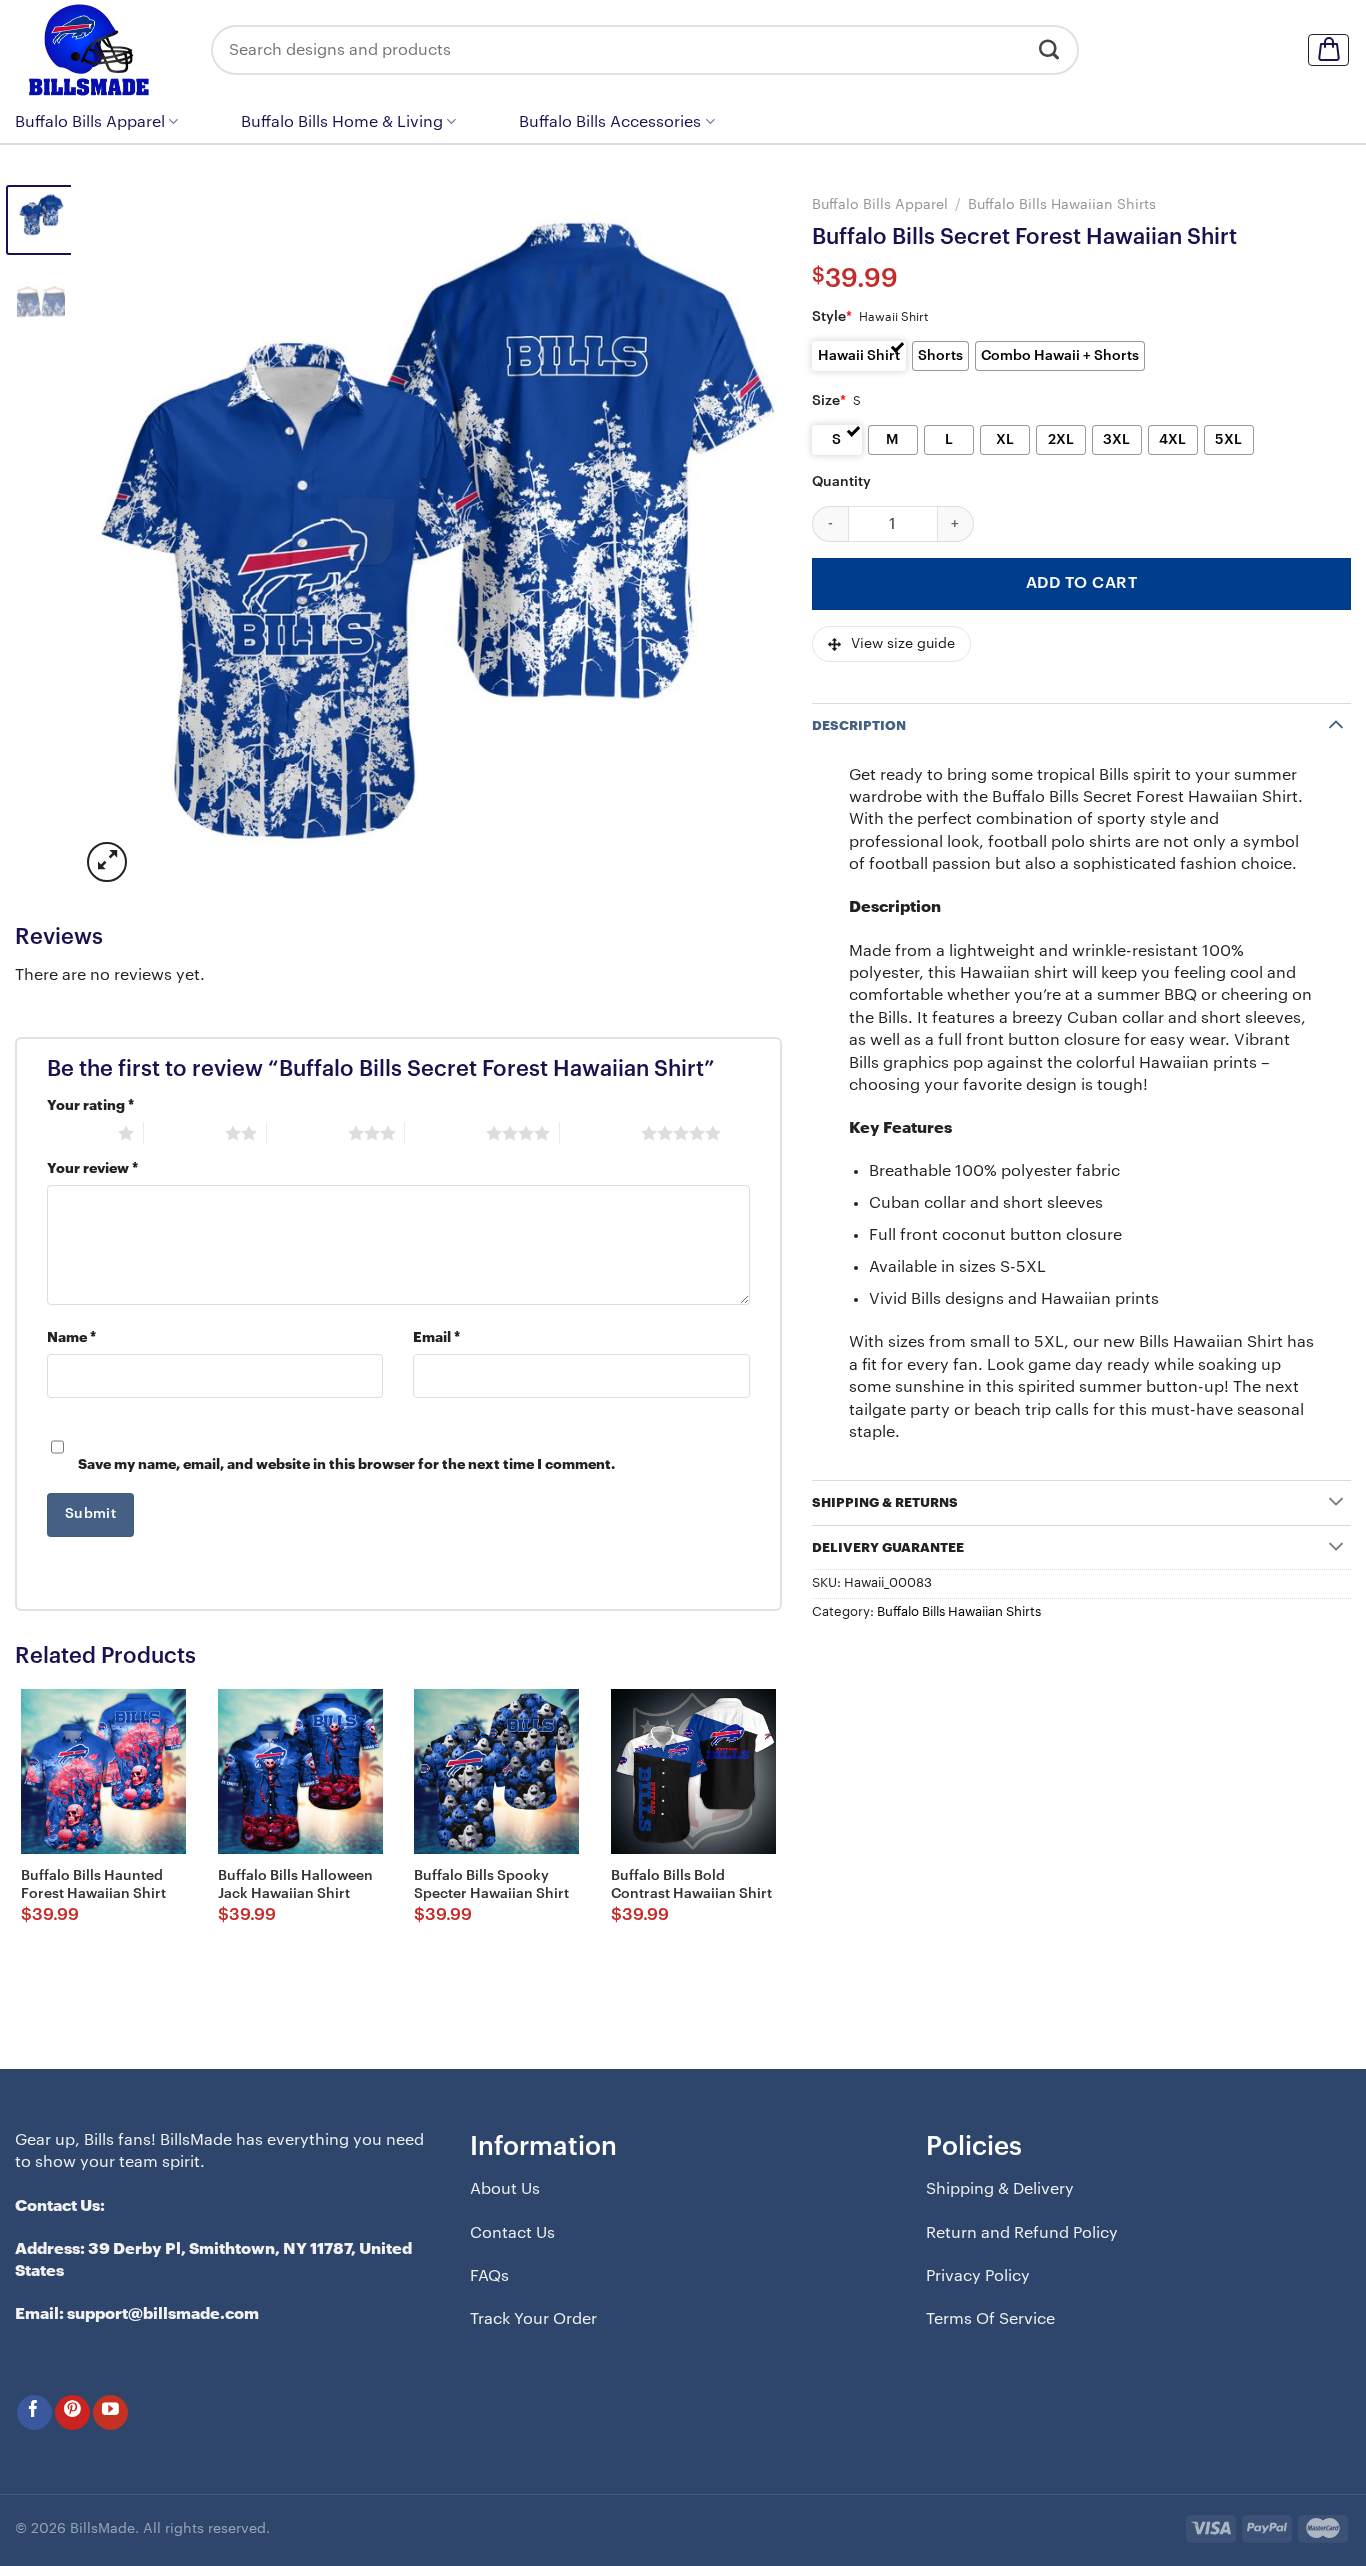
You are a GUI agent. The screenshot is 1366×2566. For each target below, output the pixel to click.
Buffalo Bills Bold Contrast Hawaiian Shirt (691, 1885)
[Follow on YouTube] (110, 2412)
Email (436, 1337)
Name (71, 1337)
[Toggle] (1336, 723)
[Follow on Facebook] (34, 2412)
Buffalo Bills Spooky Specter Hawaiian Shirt (491, 1885)
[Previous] (120, 536)
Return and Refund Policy (1022, 2233)
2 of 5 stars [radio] (184, 1133)
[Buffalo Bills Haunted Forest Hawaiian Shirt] (103, 1771)
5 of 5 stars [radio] (600, 1133)
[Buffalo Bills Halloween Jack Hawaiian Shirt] (300, 1771)
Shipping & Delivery (1000, 2189)
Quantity (841, 482)
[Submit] (1049, 50)
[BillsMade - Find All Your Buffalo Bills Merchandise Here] (98, 50)
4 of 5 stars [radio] (445, 1133)
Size (829, 401)
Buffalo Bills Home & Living (342, 122)
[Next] (743, 536)
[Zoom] (107, 862)
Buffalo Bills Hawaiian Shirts (1062, 204)
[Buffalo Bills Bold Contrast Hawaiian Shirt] (693, 1771)
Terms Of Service (990, 2319)
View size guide (903, 644)
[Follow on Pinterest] (72, 2412)
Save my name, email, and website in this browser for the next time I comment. (346, 1464)
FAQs (489, 2276)
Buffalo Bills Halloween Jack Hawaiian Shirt (295, 1885)
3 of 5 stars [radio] (307, 1133)
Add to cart (1081, 583)
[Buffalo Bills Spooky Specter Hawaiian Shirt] (496, 1771)
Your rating (90, 1105)
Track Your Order (533, 2319)
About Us (505, 2189)
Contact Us (512, 2233)
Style (832, 317)
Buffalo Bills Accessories (610, 122)
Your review (92, 1168)
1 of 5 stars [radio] (77, 1133)
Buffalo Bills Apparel (90, 122)
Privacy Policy (978, 2276)
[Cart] (1328, 50)
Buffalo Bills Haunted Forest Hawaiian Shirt (93, 1885)
